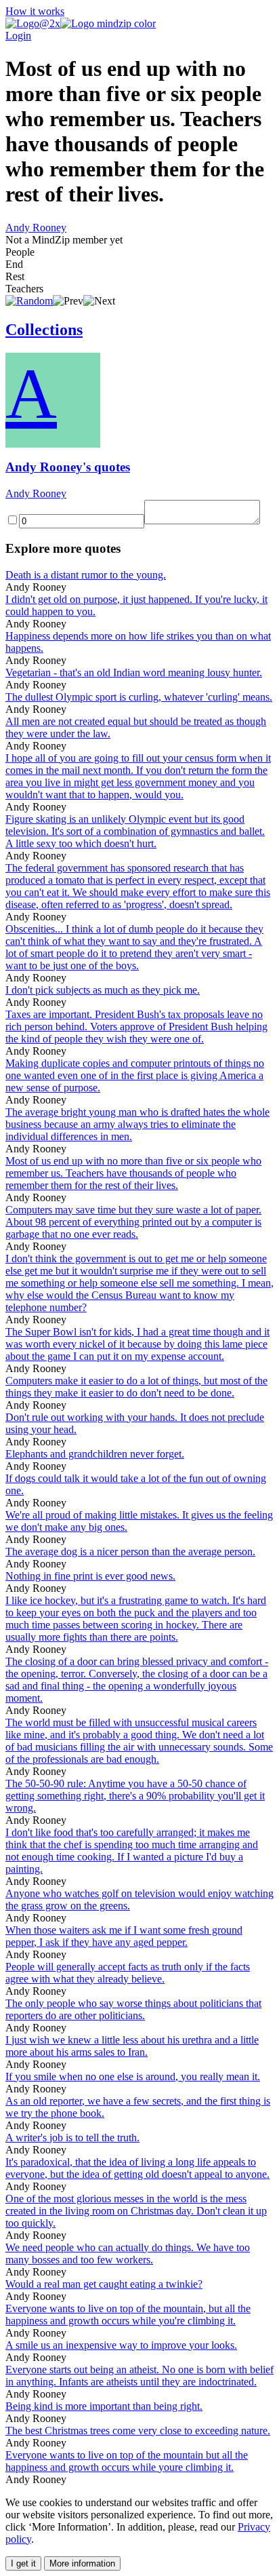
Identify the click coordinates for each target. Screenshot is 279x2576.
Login (18, 36)
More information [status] (82, 2563)
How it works (35, 11)
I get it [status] (23, 2563)
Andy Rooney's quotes (68, 467)
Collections (44, 330)
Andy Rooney (36, 228)
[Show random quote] (29, 301)
